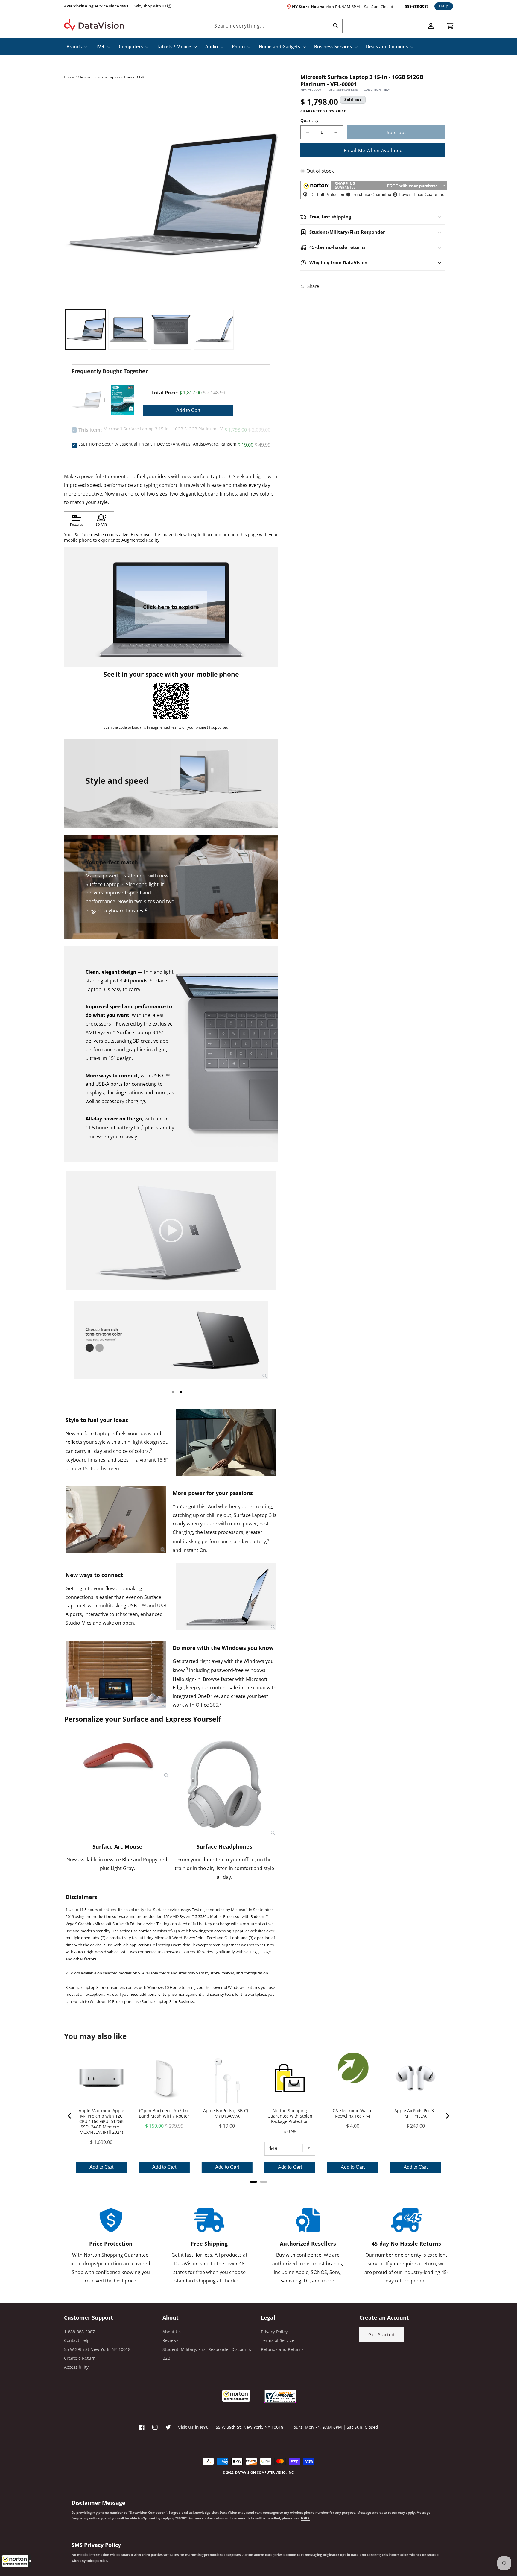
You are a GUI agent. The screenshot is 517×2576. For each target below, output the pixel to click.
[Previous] (70, 2116)
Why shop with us (150, 6)
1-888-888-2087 (79, 2332)
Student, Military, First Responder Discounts (207, 2349)
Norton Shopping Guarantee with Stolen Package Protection (290, 2116)
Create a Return (80, 2358)
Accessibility (76, 2367)
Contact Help (77, 2340)
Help (444, 6)
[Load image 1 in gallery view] (85, 330)
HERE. (305, 2518)
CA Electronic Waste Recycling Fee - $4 (353, 2113)
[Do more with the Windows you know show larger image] (116, 1674)
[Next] (447, 2116)
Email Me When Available (373, 150)
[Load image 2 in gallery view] (128, 330)
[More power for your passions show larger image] (116, 1519)
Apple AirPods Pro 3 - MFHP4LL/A (415, 2113)
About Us (172, 2332)
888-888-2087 (417, 6)
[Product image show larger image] (171, 1340)
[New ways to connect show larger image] (226, 1597)
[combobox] (275, 26)
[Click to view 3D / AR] (101, 520)
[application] (171, 1230)
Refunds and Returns (282, 2349)
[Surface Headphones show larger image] (224, 1784)
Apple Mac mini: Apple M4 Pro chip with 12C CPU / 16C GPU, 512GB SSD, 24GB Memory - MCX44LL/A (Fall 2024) (101, 2121)
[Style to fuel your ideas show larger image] (226, 1442)
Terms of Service (277, 2340)
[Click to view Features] (77, 520)
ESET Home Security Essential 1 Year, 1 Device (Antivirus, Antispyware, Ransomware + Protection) (175, 444)
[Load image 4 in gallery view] (214, 330)
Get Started (381, 2334)
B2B (166, 2358)
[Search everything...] (336, 26)
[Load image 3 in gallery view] (171, 330)
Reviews (171, 2340)
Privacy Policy (274, 2332)
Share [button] (313, 286)
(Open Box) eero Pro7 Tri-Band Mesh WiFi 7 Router (164, 2113)
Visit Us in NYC (193, 2427)
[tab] (173, 1392)
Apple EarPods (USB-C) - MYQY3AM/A (227, 2113)
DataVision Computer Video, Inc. (265, 2472)
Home (69, 77)
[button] (16, 2561)
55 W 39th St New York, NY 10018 (97, 2349)
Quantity (310, 120)
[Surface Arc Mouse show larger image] (118, 1756)
